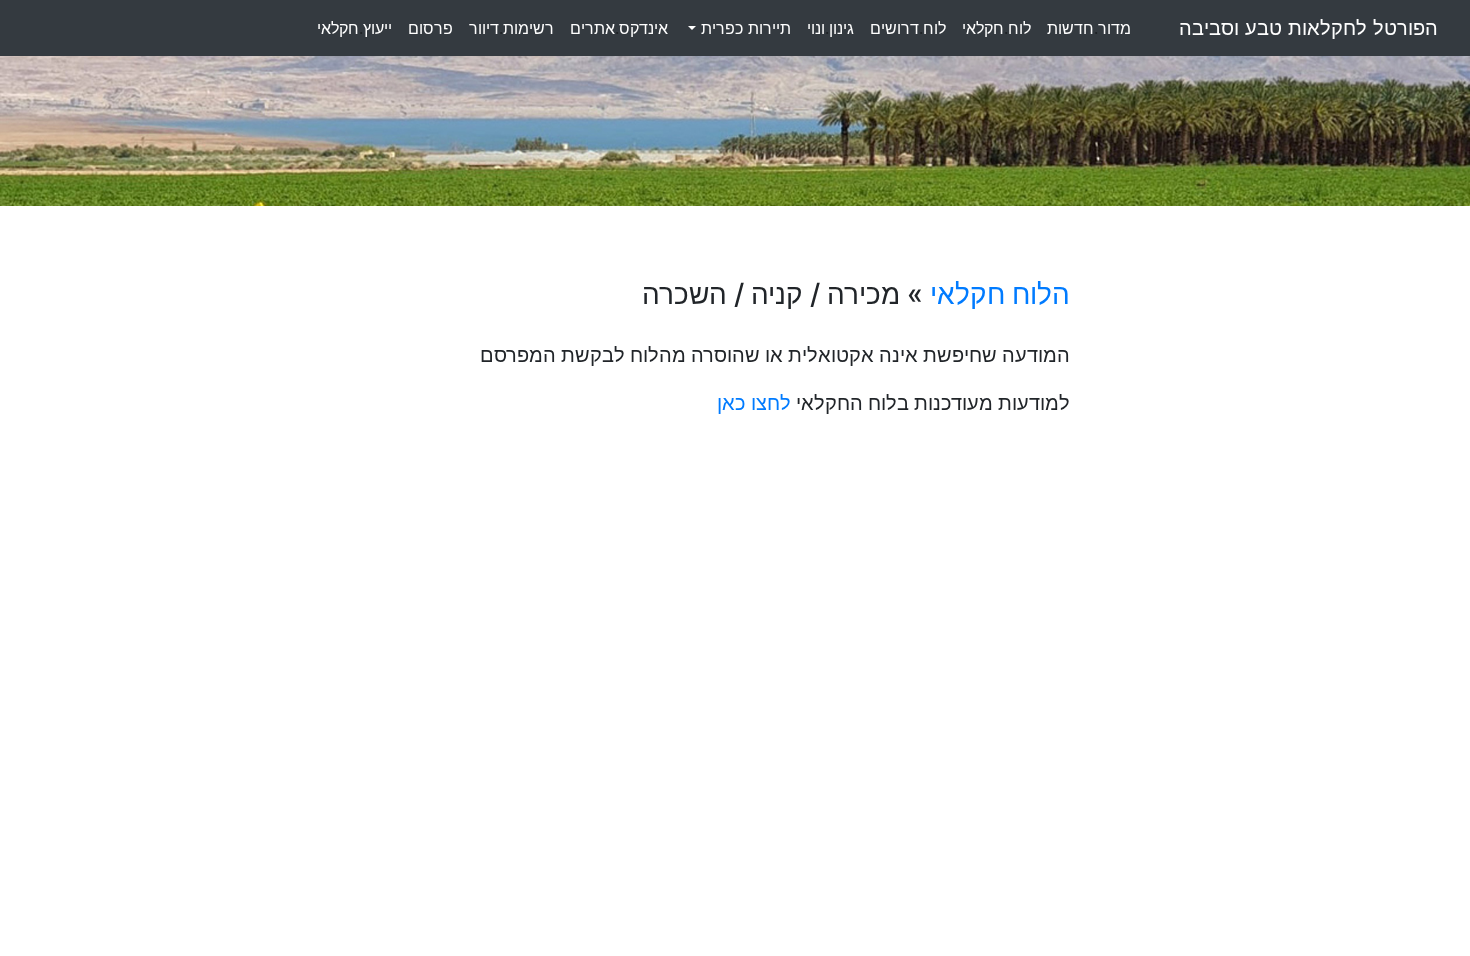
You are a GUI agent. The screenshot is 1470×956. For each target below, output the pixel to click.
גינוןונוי (830, 28)
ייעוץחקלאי (354, 28)
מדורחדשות (1089, 28)
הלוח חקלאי (1000, 294)
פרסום (430, 28)
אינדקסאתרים (619, 28)
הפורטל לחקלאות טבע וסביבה (1308, 28)
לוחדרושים (908, 28)
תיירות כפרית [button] (743, 28)
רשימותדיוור (511, 28)
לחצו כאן (754, 403)
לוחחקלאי (996, 28)
